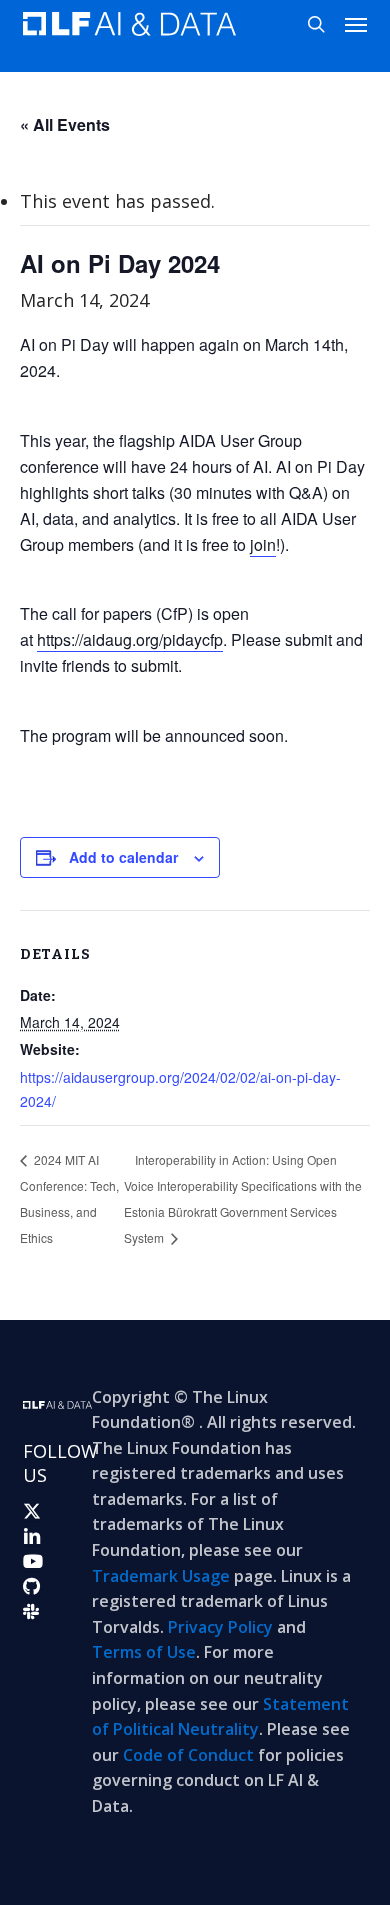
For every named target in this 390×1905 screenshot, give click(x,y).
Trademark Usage (161, 1576)
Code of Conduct (188, 1755)
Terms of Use (144, 1652)
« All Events (65, 124)
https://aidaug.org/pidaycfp (130, 639)
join (263, 544)
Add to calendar (123, 857)
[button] (356, 24)
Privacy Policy (220, 1627)
